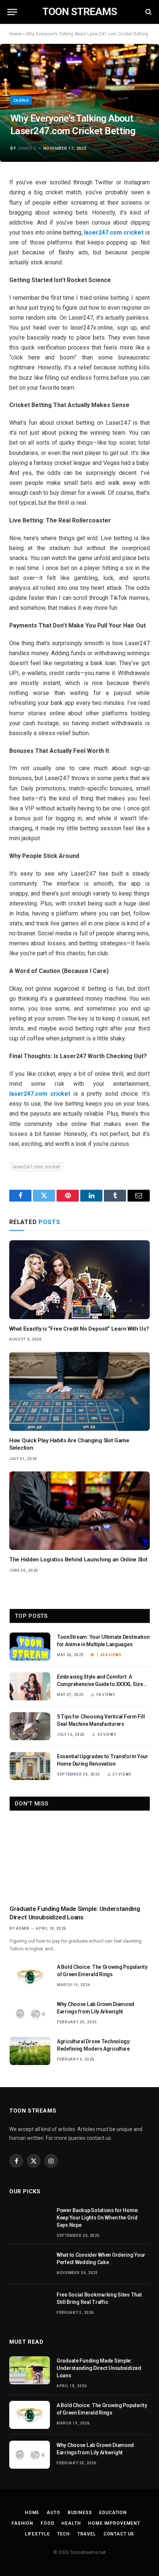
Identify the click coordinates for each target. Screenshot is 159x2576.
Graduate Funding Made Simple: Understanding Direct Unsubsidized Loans (99, 2368)
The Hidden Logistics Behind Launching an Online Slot (78, 1560)
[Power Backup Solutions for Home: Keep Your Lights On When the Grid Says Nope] (30, 2220)
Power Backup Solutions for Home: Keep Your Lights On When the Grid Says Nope (98, 2218)
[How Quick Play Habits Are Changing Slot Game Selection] (79, 1391)
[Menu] (12, 12)
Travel (87, 2534)
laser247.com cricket (37, 1167)
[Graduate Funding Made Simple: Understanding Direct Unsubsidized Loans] (80, 1859)
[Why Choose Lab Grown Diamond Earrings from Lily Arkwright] (30, 2014)
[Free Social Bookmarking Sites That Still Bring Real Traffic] (30, 2304)
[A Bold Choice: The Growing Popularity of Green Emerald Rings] (30, 1977)
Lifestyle (37, 2534)
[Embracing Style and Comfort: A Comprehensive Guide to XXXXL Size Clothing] (30, 1686)
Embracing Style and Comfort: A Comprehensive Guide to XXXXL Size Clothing (100, 1684)
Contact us (119, 2534)
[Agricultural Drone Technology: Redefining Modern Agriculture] (30, 2051)
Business (80, 2513)
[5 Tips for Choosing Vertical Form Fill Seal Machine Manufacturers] (30, 1726)
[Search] (148, 12)
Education (113, 2513)
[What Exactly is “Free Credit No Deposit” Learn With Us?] (79, 1280)
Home (15, 34)
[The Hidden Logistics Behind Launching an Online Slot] (79, 1511)
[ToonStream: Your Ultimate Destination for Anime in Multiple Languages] (30, 1647)
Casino (21, 100)
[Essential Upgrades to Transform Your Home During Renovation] (30, 1766)
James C (27, 148)
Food (47, 2523)
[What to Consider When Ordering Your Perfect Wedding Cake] (30, 2264)
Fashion (22, 2523)
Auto (53, 2513)
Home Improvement (114, 2523)
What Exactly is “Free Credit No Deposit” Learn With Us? (79, 1329)
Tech (63, 2534)
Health (71, 2523)
